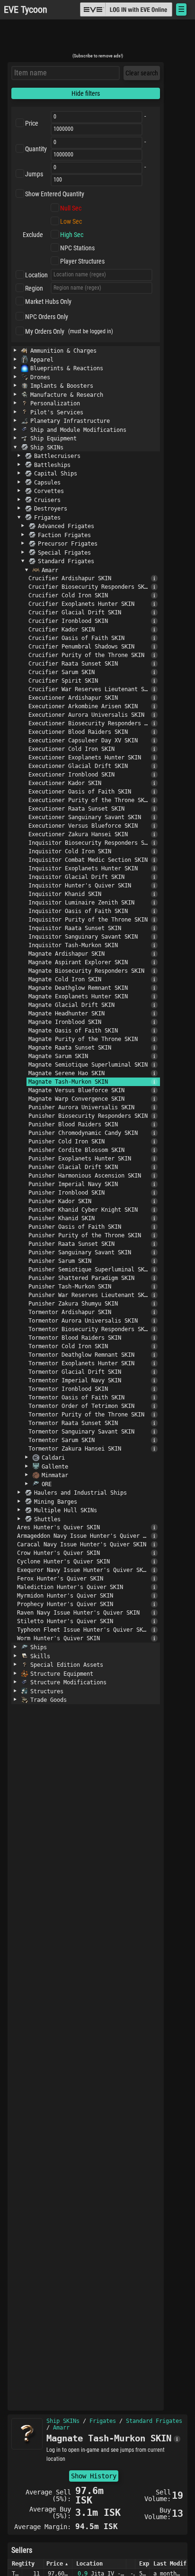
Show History (94, 2476)
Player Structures (82, 261)
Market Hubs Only (48, 301)
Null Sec (71, 208)
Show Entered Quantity (55, 194)
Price (32, 123)
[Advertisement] (97, 39)
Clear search (142, 73)
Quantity (36, 149)
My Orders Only (45, 331)
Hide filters (86, 93)
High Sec (72, 235)
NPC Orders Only (47, 317)
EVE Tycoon (26, 10)
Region (34, 288)
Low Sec (71, 221)
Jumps (34, 174)
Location (36, 275)
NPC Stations (77, 248)
